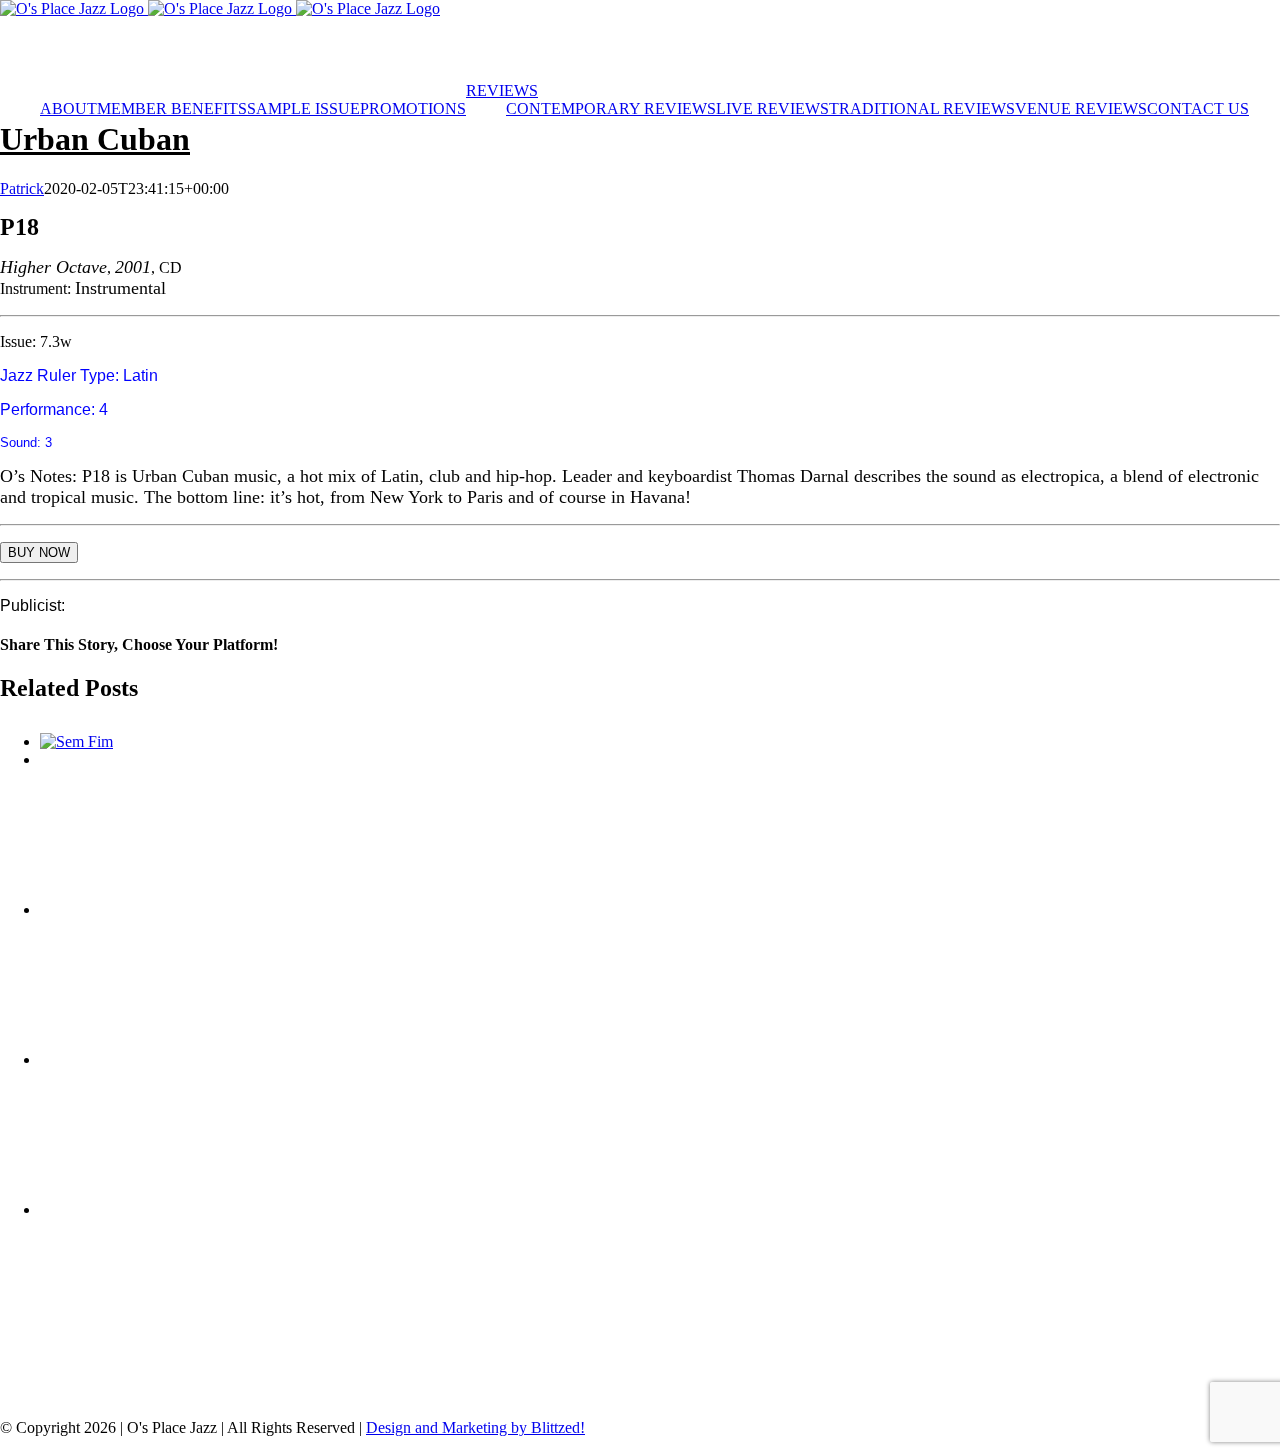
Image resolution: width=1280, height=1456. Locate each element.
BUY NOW (39, 552)
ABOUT (198, 1376)
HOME (100, 1376)
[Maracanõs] (660, 976)
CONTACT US (570, 1394)
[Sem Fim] (76, 741)
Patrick (22, 188)
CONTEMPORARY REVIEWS (549, 1376)
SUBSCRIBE (276, 50)
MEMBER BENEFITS (340, 1376)
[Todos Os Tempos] (660, 826)
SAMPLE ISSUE (957, 1376)
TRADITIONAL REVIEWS (773, 1376)
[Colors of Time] (660, 1126)
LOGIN (77, 50)
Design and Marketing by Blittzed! (475, 1427)
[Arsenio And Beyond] (660, 1276)
